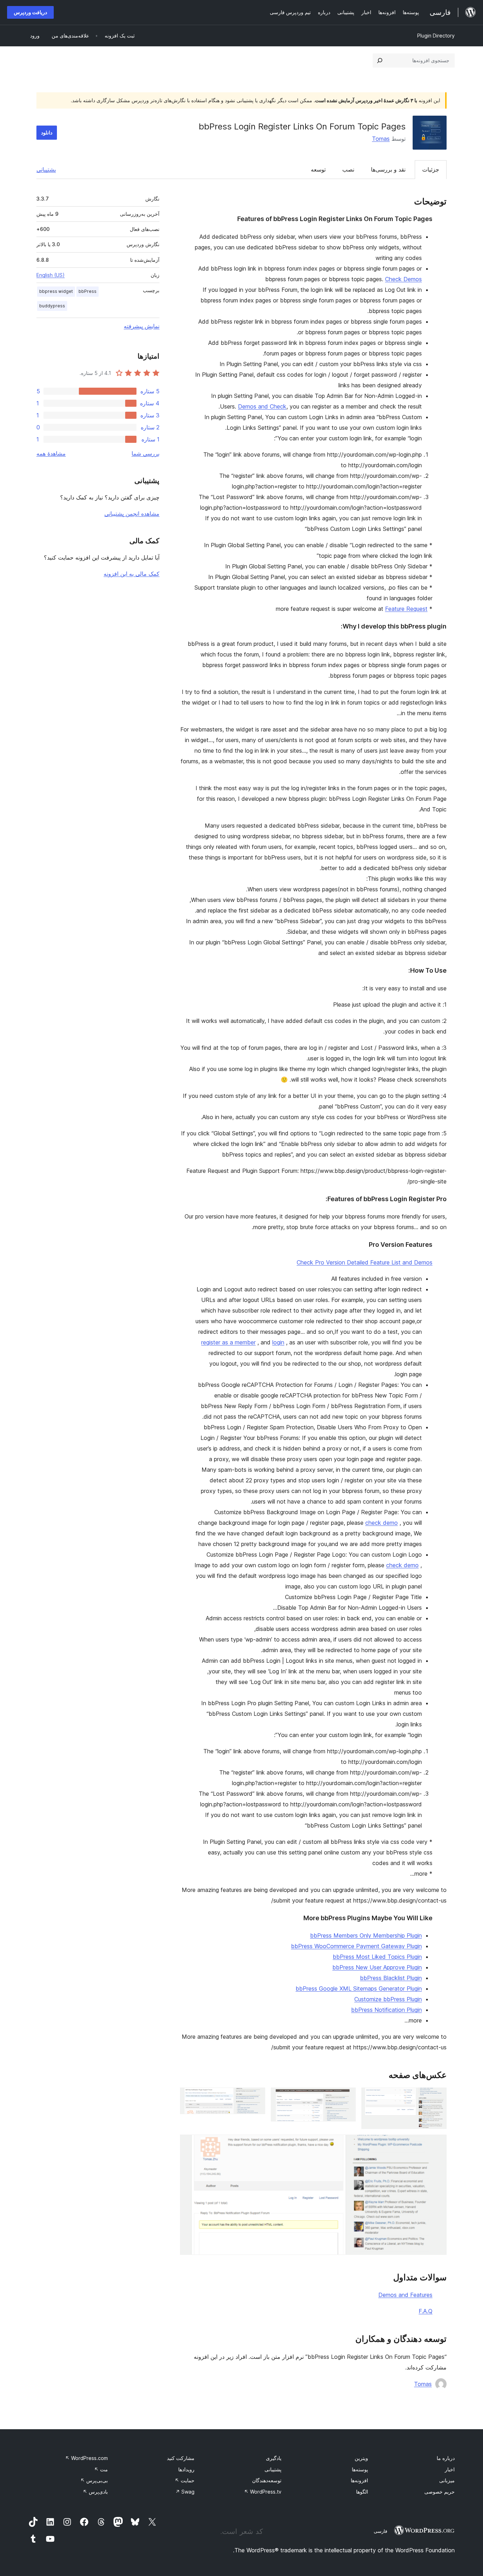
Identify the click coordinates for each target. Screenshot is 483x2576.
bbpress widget (56, 291)
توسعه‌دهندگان (267, 2480)
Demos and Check (262, 406)
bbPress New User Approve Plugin (377, 1967)
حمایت (185, 2480)
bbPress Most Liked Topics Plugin (377, 1957)
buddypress (52, 306)
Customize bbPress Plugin (388, 1999)
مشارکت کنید (181, 2458)
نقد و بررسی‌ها (388, 169)
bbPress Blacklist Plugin (391, 1978)
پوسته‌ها (360, 2469)
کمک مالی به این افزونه (132, 574)
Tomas (381, 139)
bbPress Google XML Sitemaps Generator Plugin (359, 1989)
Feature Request (406, 609)
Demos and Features (405, 2295)
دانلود (47, 132)
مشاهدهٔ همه (51, 453)
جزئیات (431, 169)
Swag (185, 2492)
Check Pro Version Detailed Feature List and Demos (365, 1262)
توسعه (318, 169)
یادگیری (274, 2458)
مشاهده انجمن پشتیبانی (132, 514)
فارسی (380, 2531)
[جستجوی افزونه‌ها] (380, 60)
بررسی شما (146, 453)
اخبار (450, 2469)
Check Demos (403, 279)
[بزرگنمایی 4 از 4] (437, 2144)
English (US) (51, 275)
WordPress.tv (263, 2492)
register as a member (228, 1342)
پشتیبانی (46, 169)
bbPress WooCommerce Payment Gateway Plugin (356, 1946)
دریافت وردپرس (30, 12)
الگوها (362, 2492)
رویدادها (186, 2469)
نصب (348, 169)
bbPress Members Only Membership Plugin (366, 1935)
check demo (382, 1523)
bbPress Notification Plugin (386, 2010)
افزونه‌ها (359, 2480)
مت (101, 2469)
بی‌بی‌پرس (94, 2480)
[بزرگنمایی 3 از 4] (256, 2097)
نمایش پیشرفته (142, 326)
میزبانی (447, 2480)
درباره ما (446, 2458)
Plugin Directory (436, 36)
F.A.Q (426, 2311)
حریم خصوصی (440, 2492)
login (278, 1342)
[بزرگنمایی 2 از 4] (346, 2097)
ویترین (361, 2458)
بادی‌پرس (95, 2492)
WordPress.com (86, 2458)
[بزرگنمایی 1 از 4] (437, 2097)
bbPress (88, 291)
